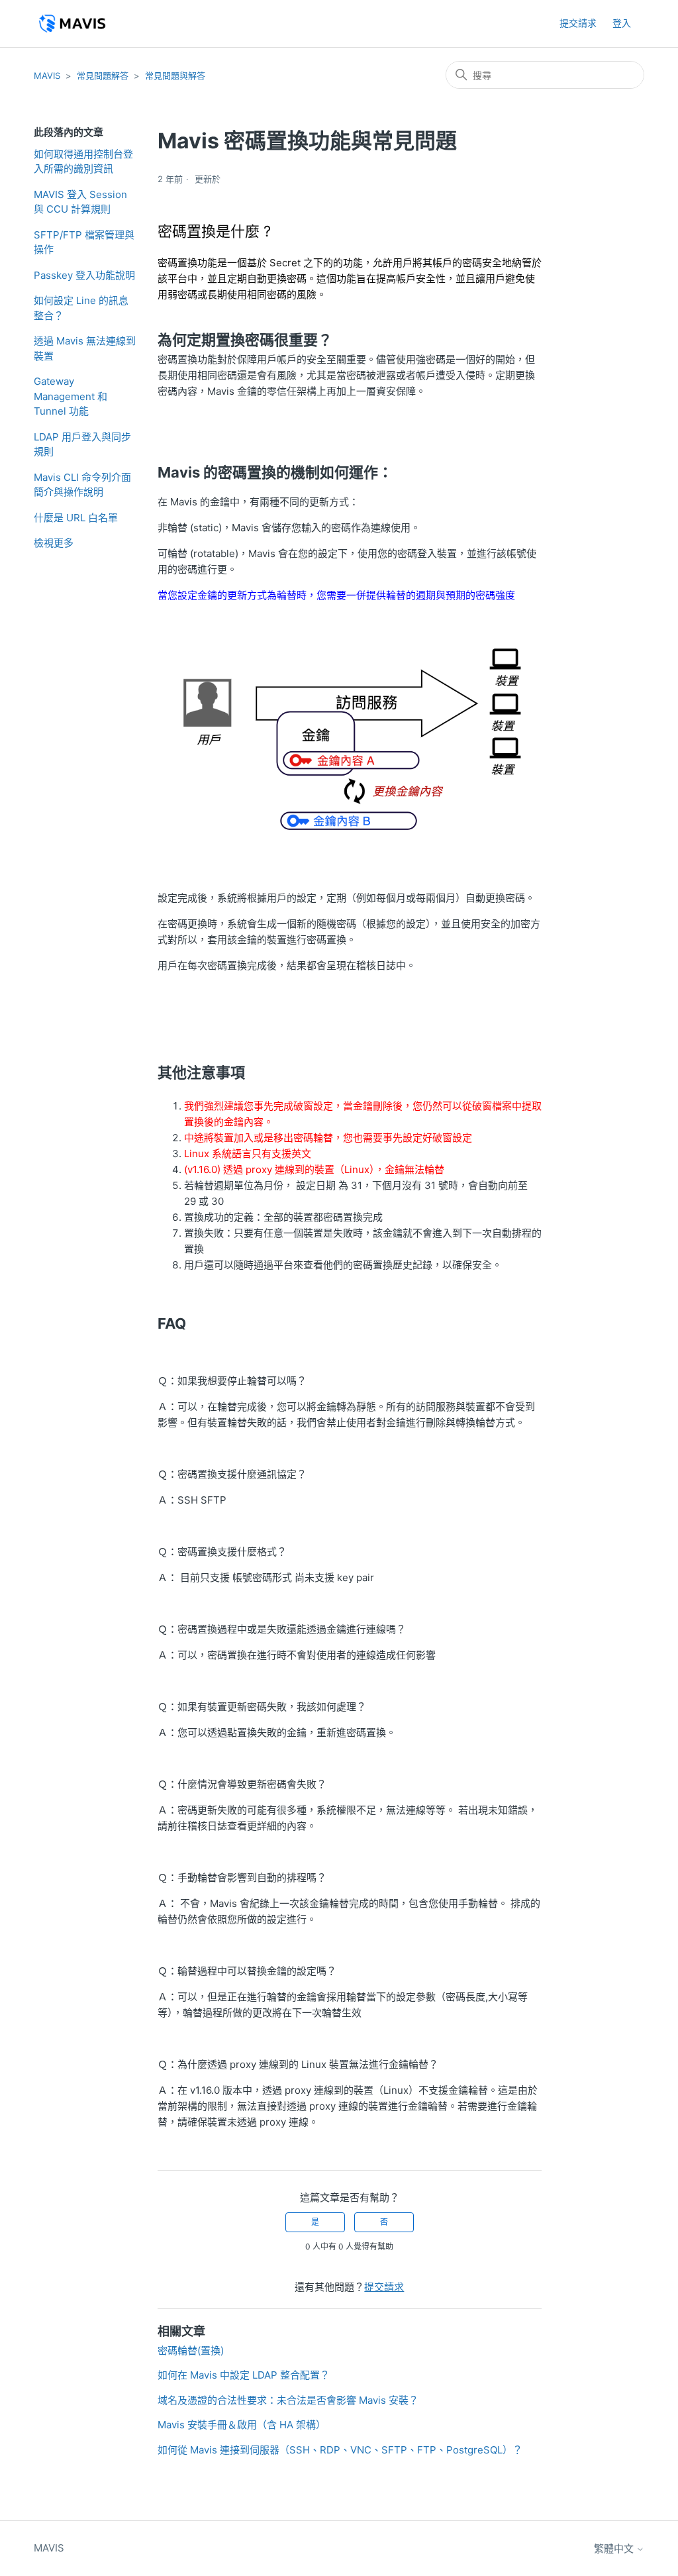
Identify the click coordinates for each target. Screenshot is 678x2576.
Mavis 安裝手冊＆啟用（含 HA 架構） (242, 2425)
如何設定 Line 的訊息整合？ (81, 308)
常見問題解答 (103, 76)
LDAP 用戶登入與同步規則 (82, 444)
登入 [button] (622, 23)
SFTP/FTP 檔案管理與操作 (84, 242)
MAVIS (47, 76)
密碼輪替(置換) (191, 2350)
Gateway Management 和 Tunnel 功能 (71, 396)
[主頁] (72, 24)
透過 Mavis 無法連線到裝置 (85, 348)
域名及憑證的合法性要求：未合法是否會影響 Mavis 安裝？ (288, 2400)
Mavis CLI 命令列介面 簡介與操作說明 (82, 485)
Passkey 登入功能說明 (84, 275)
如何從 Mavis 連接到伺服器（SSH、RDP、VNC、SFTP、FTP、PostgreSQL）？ (340, 2450)
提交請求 (578, 23)
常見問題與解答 (175, 76)
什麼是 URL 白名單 (76, 518)
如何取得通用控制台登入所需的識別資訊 (83, 162)
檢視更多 (54, 543)
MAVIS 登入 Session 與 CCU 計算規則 (80, 202)
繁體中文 (615, 2549)
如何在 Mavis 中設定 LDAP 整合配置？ (244, 2375)
